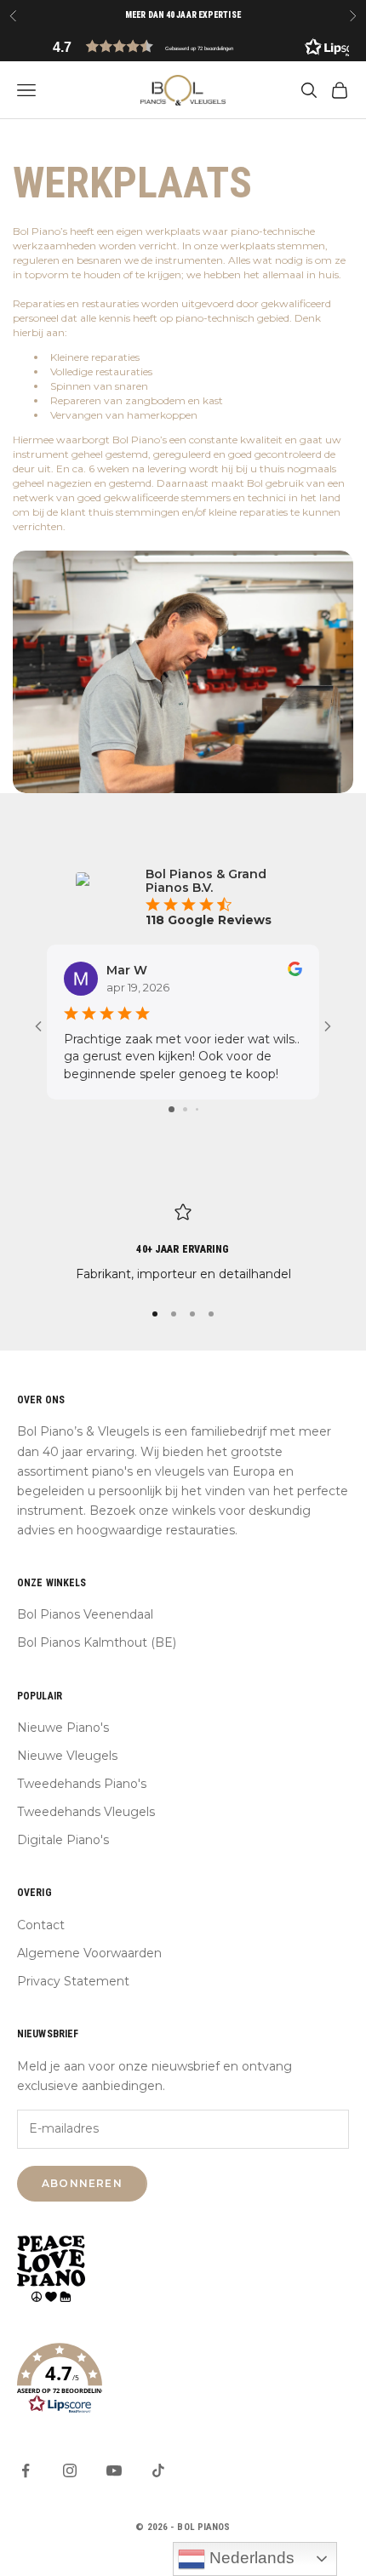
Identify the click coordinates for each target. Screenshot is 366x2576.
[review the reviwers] (295, 969)
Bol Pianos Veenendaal (85, 1614)
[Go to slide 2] (185, 1109)
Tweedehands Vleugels (86, 1812)
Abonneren (82, 2183)
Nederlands (250, 2558)
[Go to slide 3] (197, 1109)
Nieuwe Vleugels (67, 1756)
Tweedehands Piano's (82, 1784)
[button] (183, 46)
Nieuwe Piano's (63, 1728)
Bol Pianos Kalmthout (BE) (97, 1642)
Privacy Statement (73, 1981)
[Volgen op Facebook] (26, 2470)
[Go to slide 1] (172, 1109)
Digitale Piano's (63, 1840)
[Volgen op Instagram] (70, 2470)
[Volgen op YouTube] (114, 2470)
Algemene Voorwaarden (89, 1953)
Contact (41, 1925)
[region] (183, 1244)
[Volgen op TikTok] (158, 2470)
